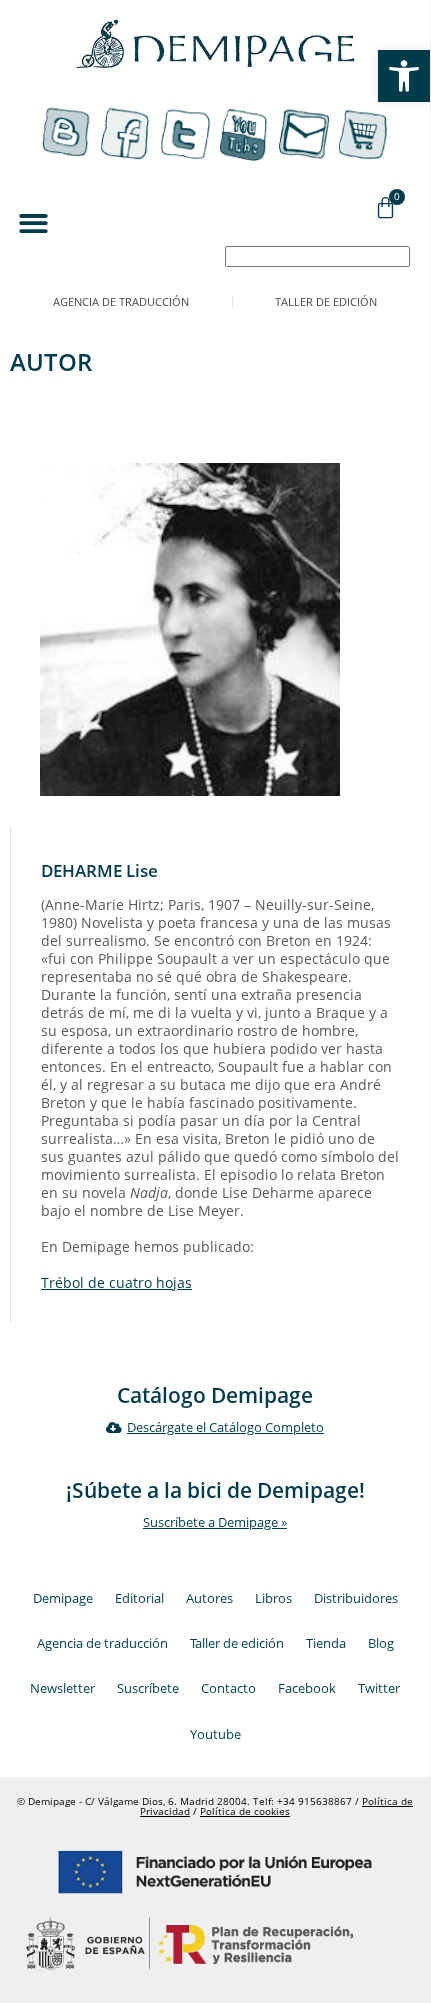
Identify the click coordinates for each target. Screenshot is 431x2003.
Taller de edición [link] (326, 301)
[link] (404, 76)
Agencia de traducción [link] (121, 301)
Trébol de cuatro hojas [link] (116, 1282)
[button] (33, 224)
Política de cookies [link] (245, 1811)
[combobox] (317, 256)
